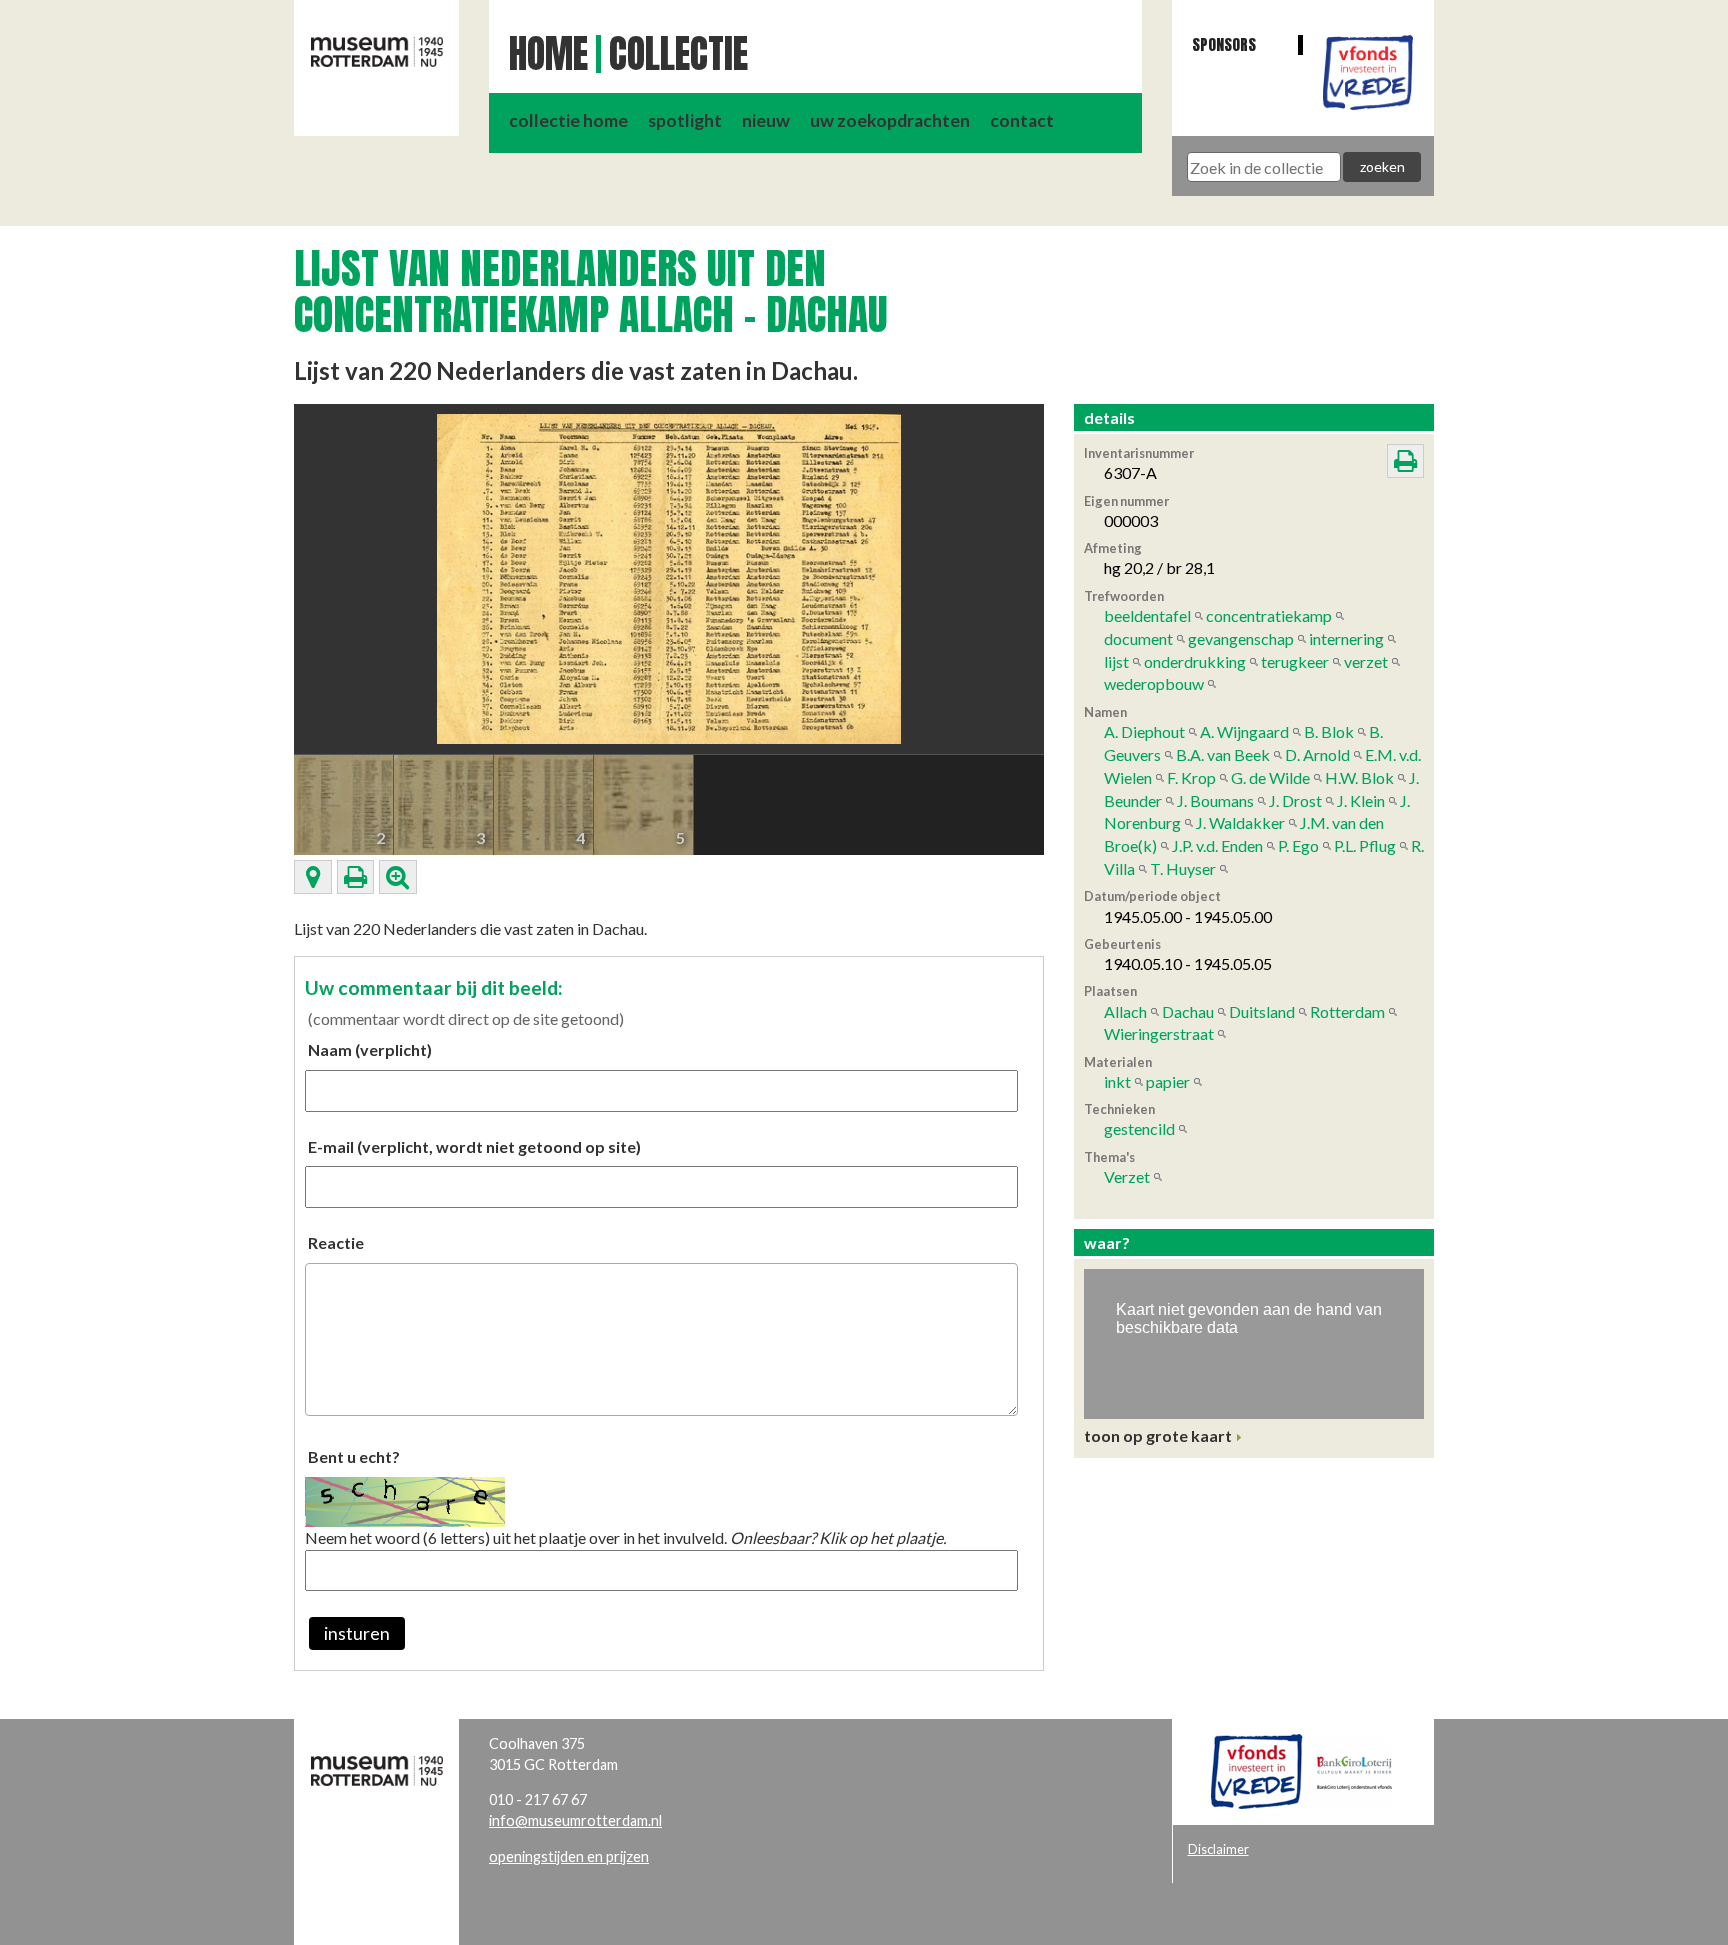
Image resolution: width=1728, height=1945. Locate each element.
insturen (357, 1633)
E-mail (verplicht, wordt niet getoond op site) (474, 1146)
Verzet (1127, 1176)
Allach (1125, 1011)
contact (1022, 120)
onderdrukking (1195, 661)
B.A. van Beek (1223, 754)
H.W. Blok (1359, 777)
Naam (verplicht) (370, 1049)
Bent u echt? (354, 1456)
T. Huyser (1183, 868)
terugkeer (1295, 661)
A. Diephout (1144, 731)
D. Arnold (1317, 754)
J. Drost (1295, 800)
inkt (1117, 1081)
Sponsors (1224, 44)
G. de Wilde (1270, 777)
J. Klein (1361, 800)
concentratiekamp (1269, 615)
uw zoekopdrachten (890, 120)
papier (1168, 1081)
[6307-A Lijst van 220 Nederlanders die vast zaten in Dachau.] (668, 576)
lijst (1116, 661)
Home (548, 54)
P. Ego (1298, 845)
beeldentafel (1147, 615)
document (1138, 638)
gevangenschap (1241, 638)
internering (1346, 638)
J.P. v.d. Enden (1217, 845)
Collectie (678, 54)
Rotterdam (1347, 1011)
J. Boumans (1215, 800)
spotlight (685, 120)
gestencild (1139, 1128)
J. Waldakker (1240, 822)
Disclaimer (1218, 1849)
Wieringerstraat (1159, 1033)
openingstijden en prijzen (569, 1856)
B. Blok (1329, 731)
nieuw (766, 120)
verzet (1366, 661)
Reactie (336, 1242)
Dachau (1188, 1011)
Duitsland (1262, 1011)
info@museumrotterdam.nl (575, 1820)
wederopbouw (1154, 683)
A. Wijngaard (1244, 731)
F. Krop (1191, 777)
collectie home (568, 120)
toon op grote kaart (1158, 1435)
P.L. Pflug (1365, 845)
